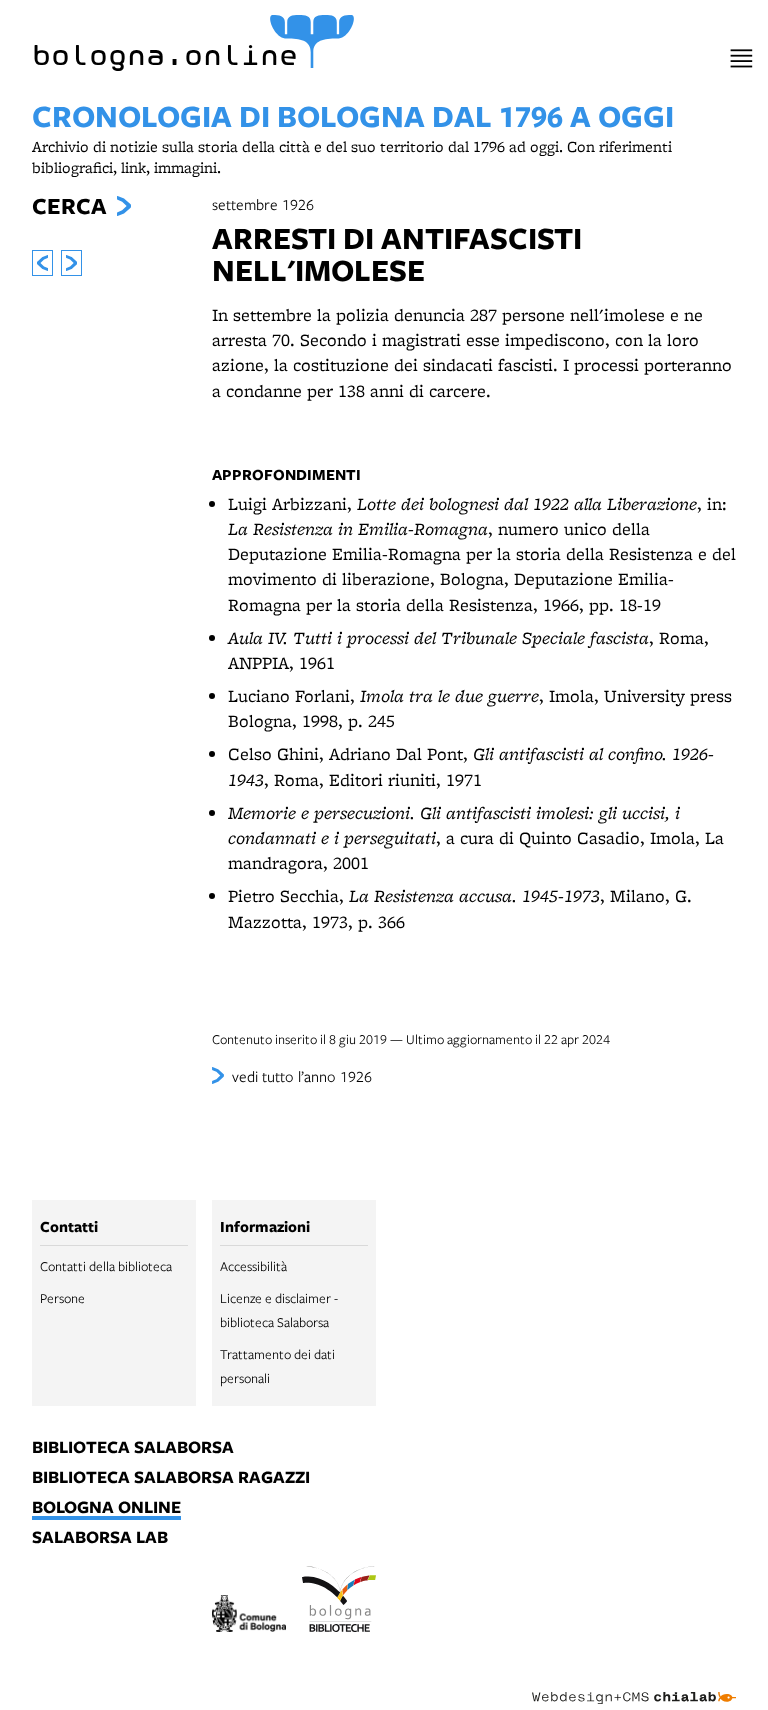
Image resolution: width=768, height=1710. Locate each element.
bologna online (106, 1508)
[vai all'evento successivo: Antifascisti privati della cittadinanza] (71, 263)
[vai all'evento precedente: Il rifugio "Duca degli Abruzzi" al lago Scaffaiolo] (42, 263)
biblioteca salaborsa (133, 1448)
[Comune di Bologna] (249, 1616)
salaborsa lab (100, 1538)
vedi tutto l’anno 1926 (302, 1076)
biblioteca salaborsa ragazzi (171, 1478)
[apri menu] (741, 58)
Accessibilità (253, 1266)
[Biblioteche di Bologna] (339, 1602)
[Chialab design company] (634, 1682)
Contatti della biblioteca (106, 1266)
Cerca (69, 206)
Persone (62, 1298)
